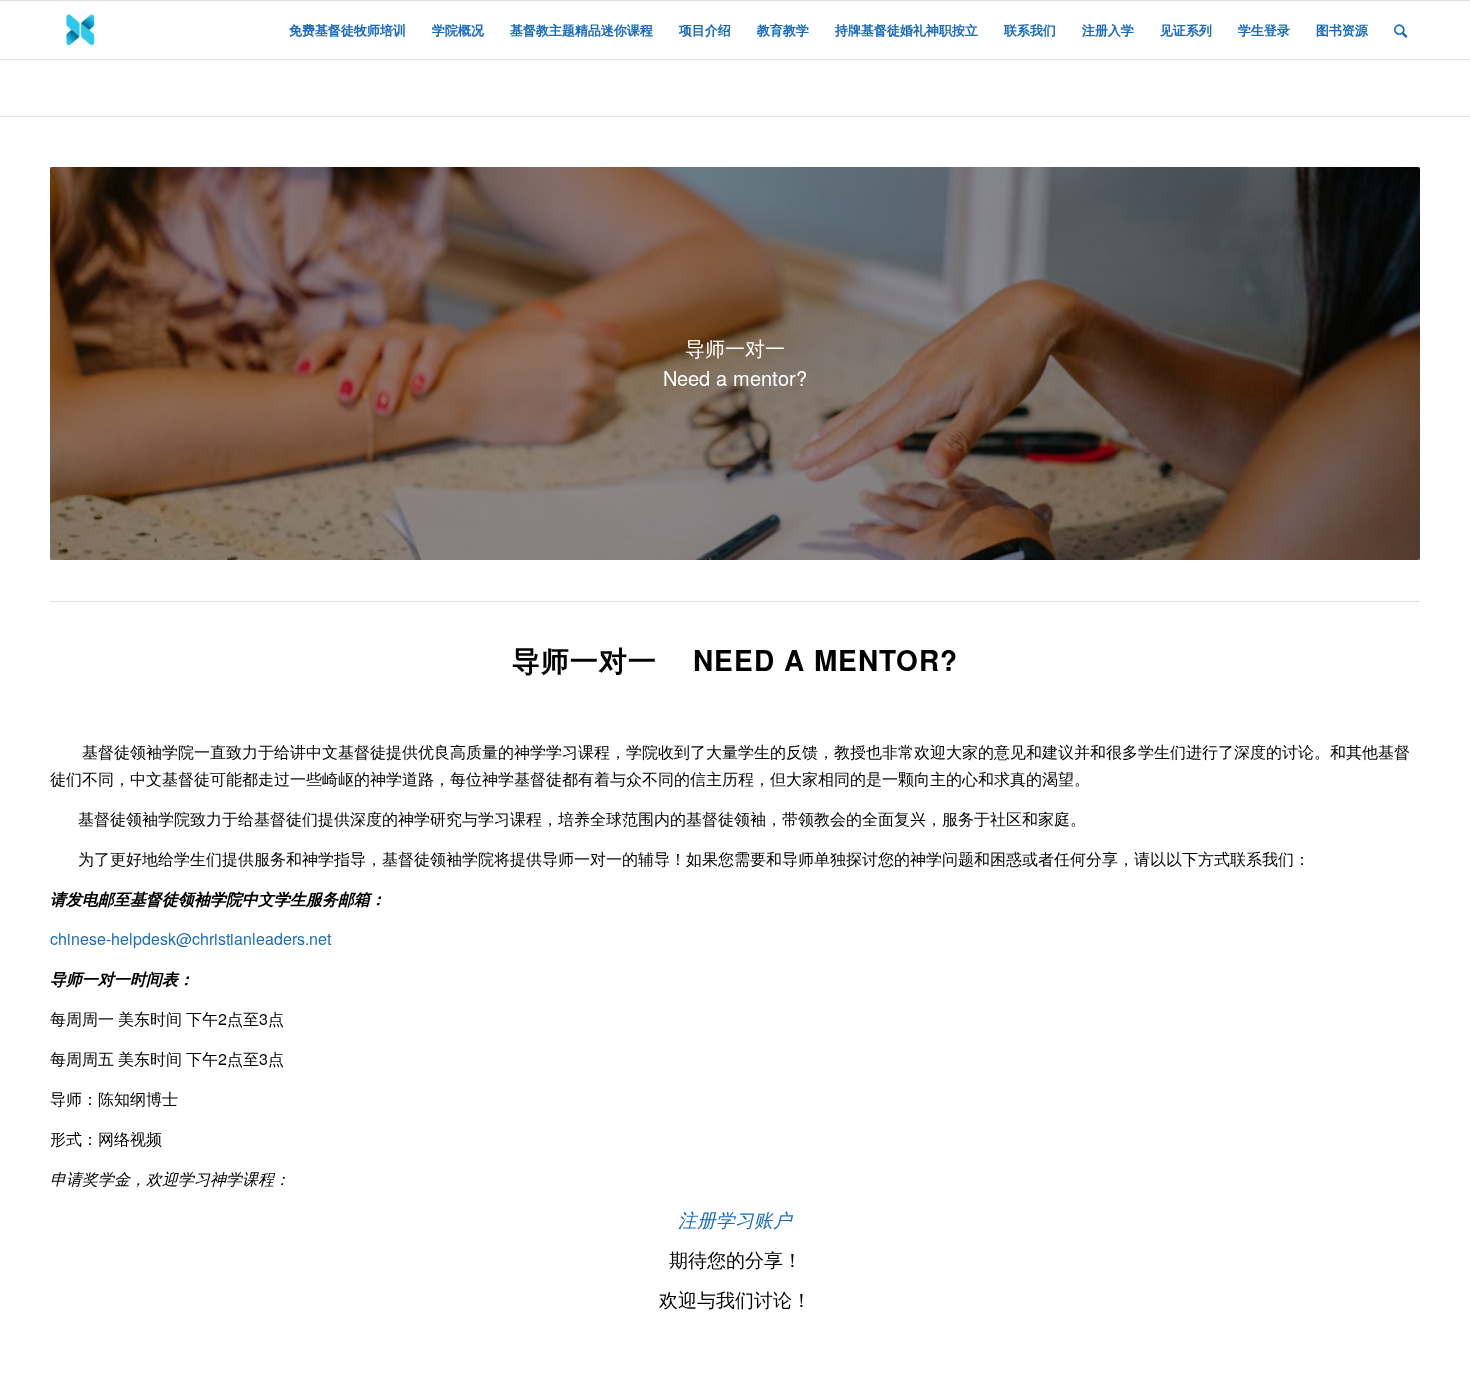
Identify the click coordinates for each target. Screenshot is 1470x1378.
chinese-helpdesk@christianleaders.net (190, 938)
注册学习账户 (735, 1219)
